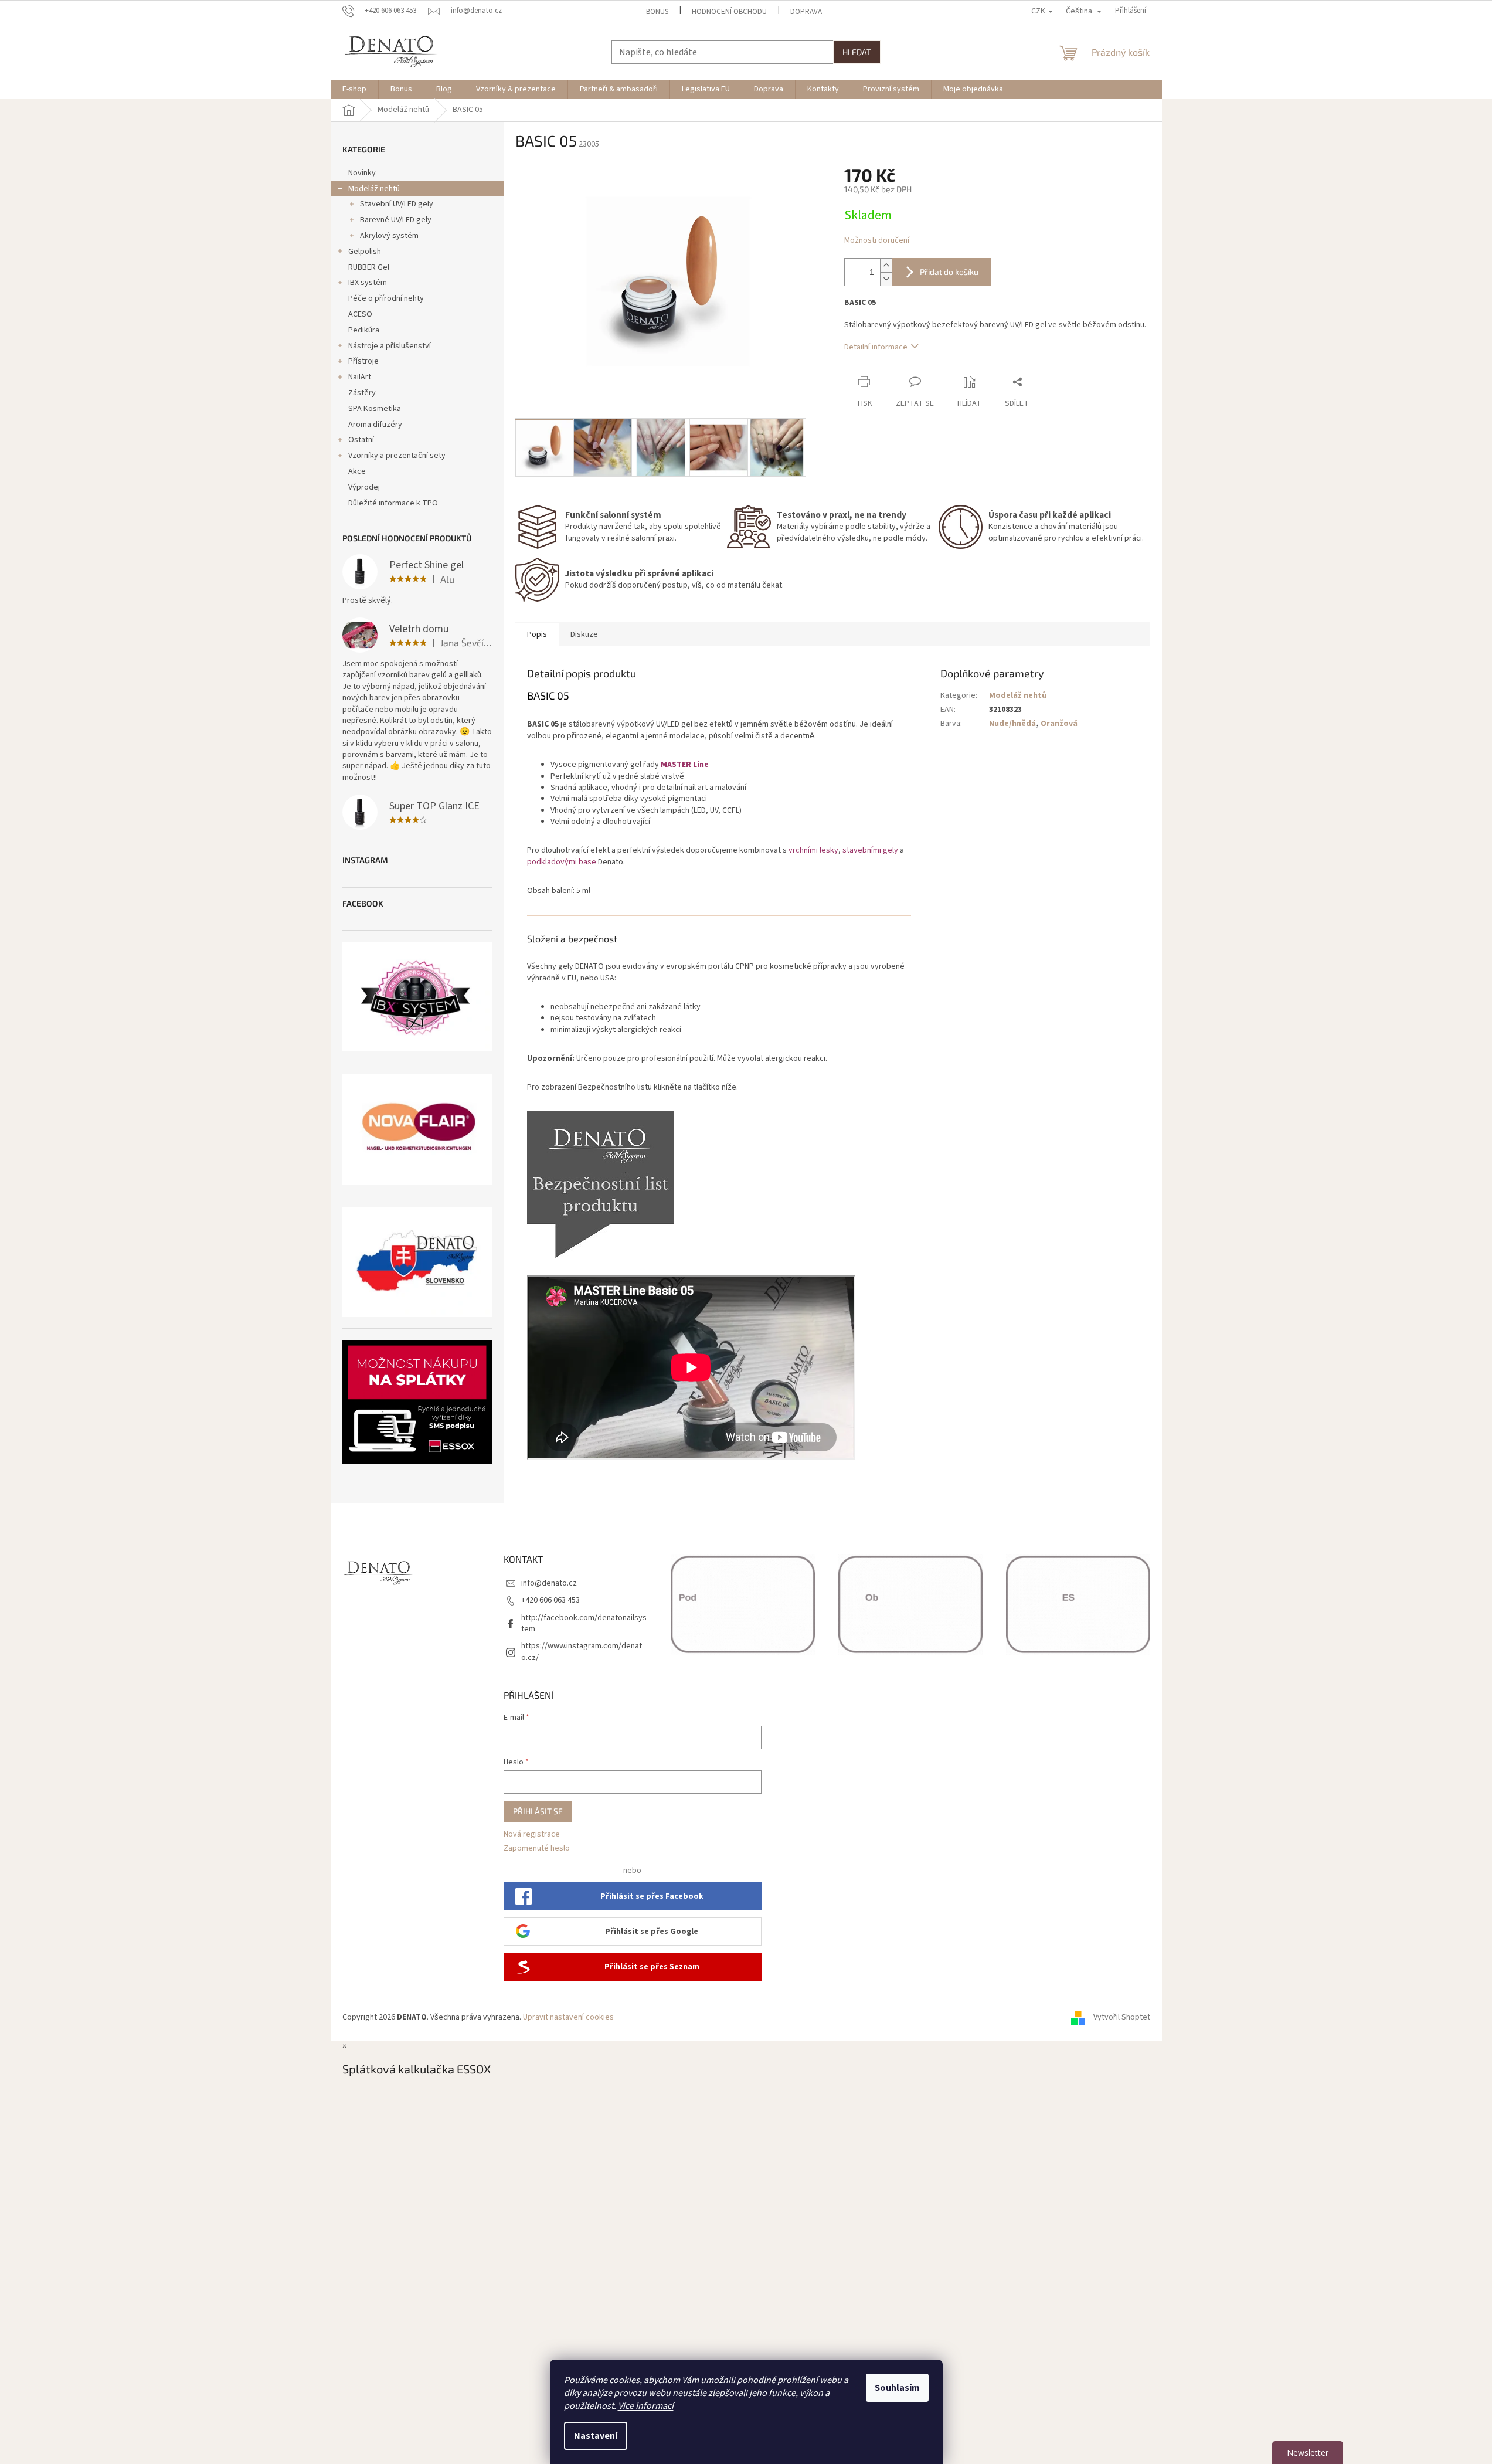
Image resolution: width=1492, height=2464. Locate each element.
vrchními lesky (813, 850)
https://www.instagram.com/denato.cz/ (582, 1652)
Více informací (646, 2406)
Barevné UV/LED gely (396, 220)
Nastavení (596, 2436)
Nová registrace (532, 1835)
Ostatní (361, 440)
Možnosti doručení (877, 241)
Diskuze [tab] (584, 634)
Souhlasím (897, 2388)
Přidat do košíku (949, 272)
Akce (357, 471)
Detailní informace (876, 347)
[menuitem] (354, 89)
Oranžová (1059, 724)
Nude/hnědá (1012, 724)
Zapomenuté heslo (537, 1849)
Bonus (657, 12)
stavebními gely (870, 850)
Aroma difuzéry (375, 425)
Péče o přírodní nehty (386, 298)
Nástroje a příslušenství (390, 346)
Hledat (857, 52)
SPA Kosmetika (375, 409)
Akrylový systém (389, 236)
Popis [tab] (537, 634)
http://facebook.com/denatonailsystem (584, 1623)
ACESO (360, 314)
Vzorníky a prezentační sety (397, 456)
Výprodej (364, 487)
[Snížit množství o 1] (886, 279)
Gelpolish (365, 252)
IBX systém (368, 283)
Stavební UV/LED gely (397, 204)
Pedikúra (364, 330)
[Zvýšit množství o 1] (886, 265)
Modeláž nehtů (374, 189)
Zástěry (362, 393)
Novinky (362, 173)
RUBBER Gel (369, 267)
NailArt (360, 377)
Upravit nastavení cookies (568, 2017)
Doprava (806, 12)
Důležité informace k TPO (393, 503)
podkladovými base (562, 862)
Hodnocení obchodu (729, 12)
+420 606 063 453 (550, 1600)
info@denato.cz (549, 1583)
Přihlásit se (538, 1811)
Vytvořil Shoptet (1122, 2017)
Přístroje (363, 361)
